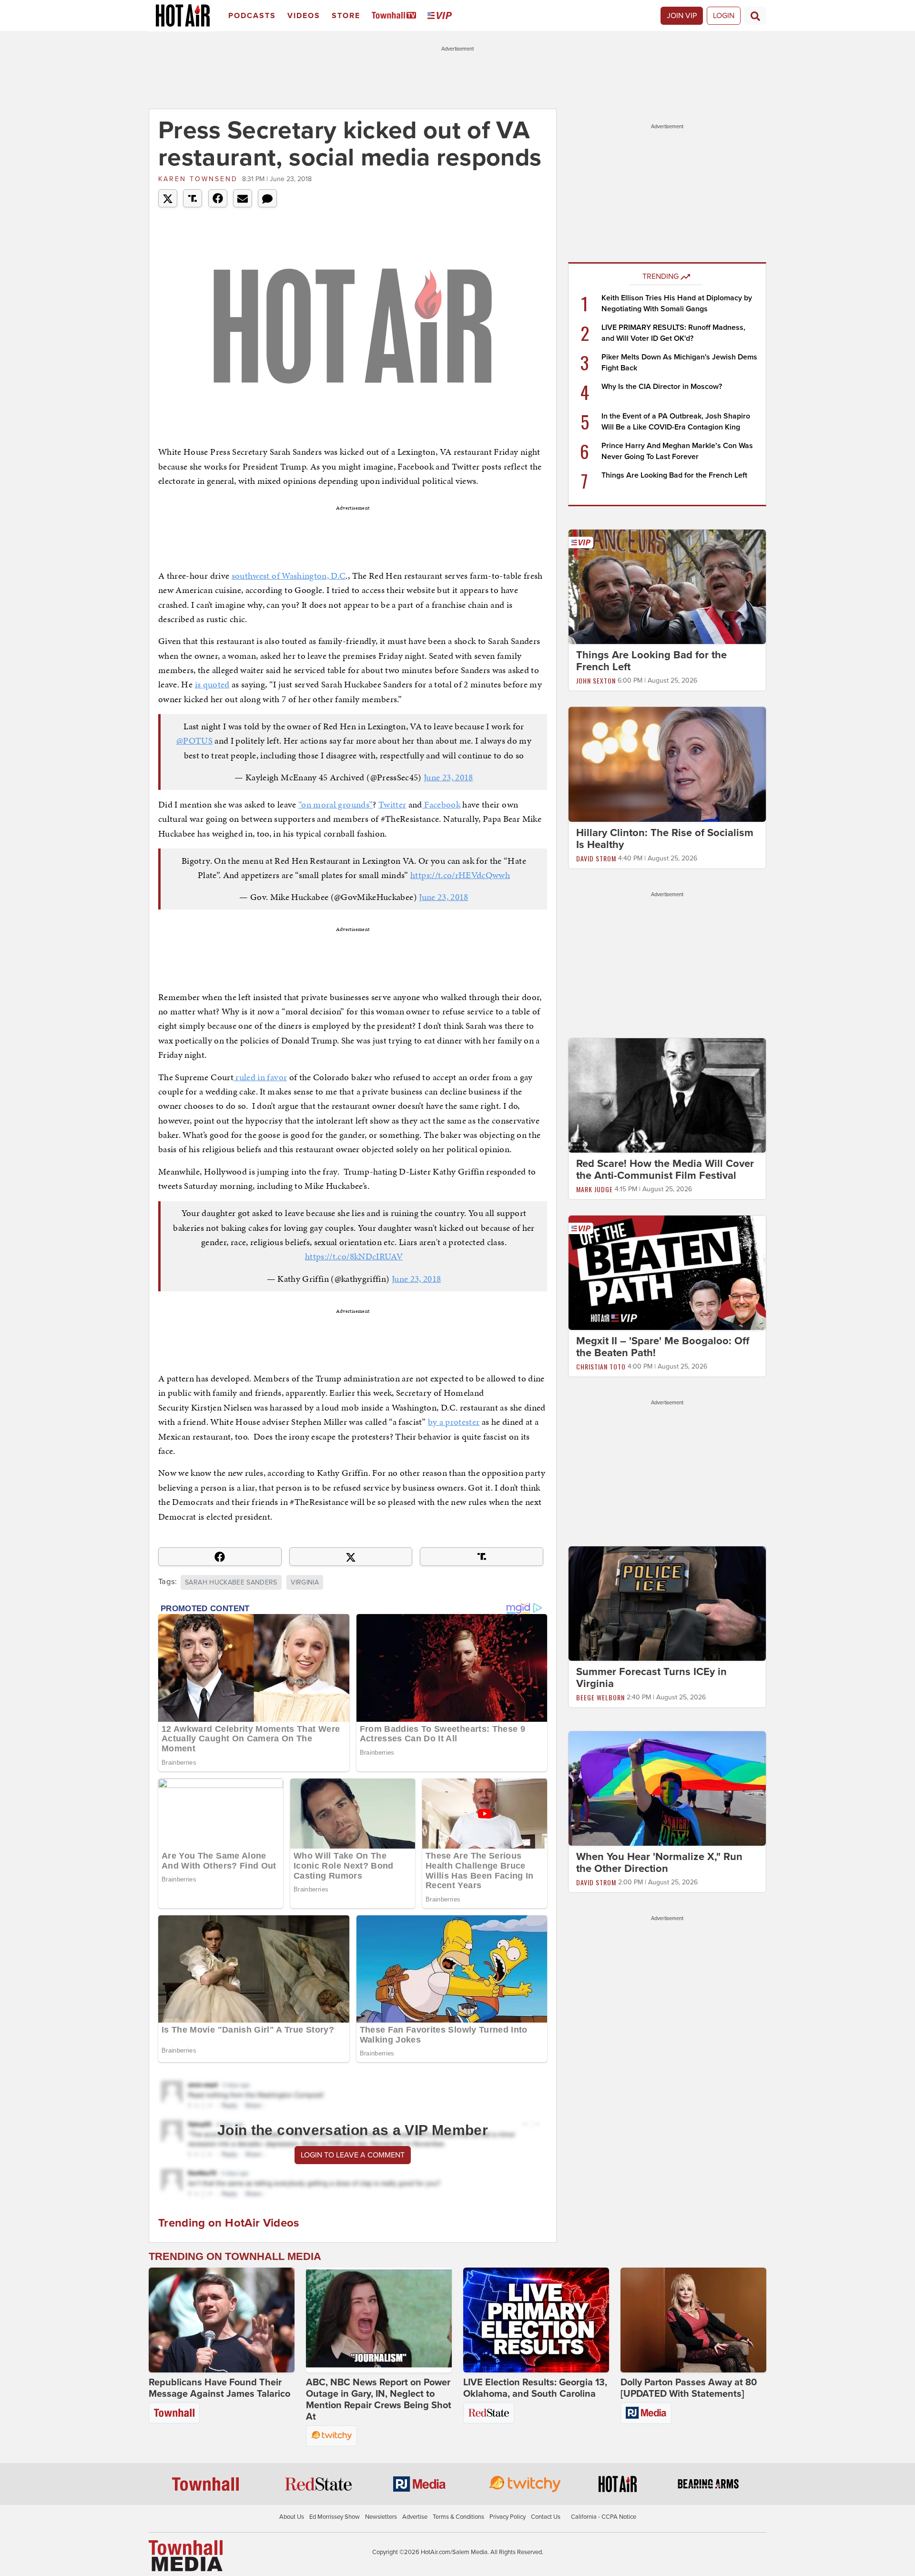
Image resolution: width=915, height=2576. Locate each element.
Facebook (441, 804)
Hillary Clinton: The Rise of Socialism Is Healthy (665, 839)
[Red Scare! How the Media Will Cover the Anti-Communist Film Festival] (667, 1095)
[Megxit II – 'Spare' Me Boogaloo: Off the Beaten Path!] (667, 1272)
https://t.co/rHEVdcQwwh (460, 875)
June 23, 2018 (448, 777)
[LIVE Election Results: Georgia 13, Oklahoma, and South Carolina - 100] (536, 2320)
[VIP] (441, 16)
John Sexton (596, 680)
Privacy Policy (508, 2517)
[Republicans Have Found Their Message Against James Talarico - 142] (222, 2320)
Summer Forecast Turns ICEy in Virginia (651, 1678)
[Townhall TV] (396, 16)
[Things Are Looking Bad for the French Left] (667, 586)
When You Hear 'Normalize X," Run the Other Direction (659, 1863)
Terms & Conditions (458, 2517)
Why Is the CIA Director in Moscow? (662, 387)
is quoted (212, 684)
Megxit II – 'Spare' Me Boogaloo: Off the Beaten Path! (663, 1347)
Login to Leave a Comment (353, 2155)
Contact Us (546, 2517)
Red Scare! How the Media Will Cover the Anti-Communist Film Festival (665, 1170)
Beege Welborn (600, 1697)
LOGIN (724, 16)
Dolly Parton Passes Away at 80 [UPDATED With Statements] (689, 2388)
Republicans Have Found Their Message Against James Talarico (219, 2388)
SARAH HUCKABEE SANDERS (231, 1582)
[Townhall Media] (186, 2555)
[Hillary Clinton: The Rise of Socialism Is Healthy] (667, 764)
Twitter (392, 804)
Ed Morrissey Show (335, 2517)
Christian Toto (601, 1366)
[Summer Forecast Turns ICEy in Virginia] (667, 1603)
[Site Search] (755, 16)
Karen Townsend (198, 179)
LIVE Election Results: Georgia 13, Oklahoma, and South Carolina (535, 2388)
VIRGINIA (305, 1582)
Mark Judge (595, 1189)
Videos (304, 16)
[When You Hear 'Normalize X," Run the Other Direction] (667, 1788)
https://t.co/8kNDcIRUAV (354, 1256)
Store (346, 16)
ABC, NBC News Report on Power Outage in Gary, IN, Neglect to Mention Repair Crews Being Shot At (379, 2400)
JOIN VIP (682, 16)
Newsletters (381, 2517)
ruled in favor (260, 1077)
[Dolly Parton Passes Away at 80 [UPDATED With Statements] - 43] (693, 2320)
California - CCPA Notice (604, 2517)
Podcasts (252, 16)
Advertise (415, 2517)
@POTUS (194, 741)
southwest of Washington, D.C (289, 576)
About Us (292, 2517)
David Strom (596, 858)
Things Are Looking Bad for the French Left (674, 475)
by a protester (454, 1422)
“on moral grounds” (335, 804)
